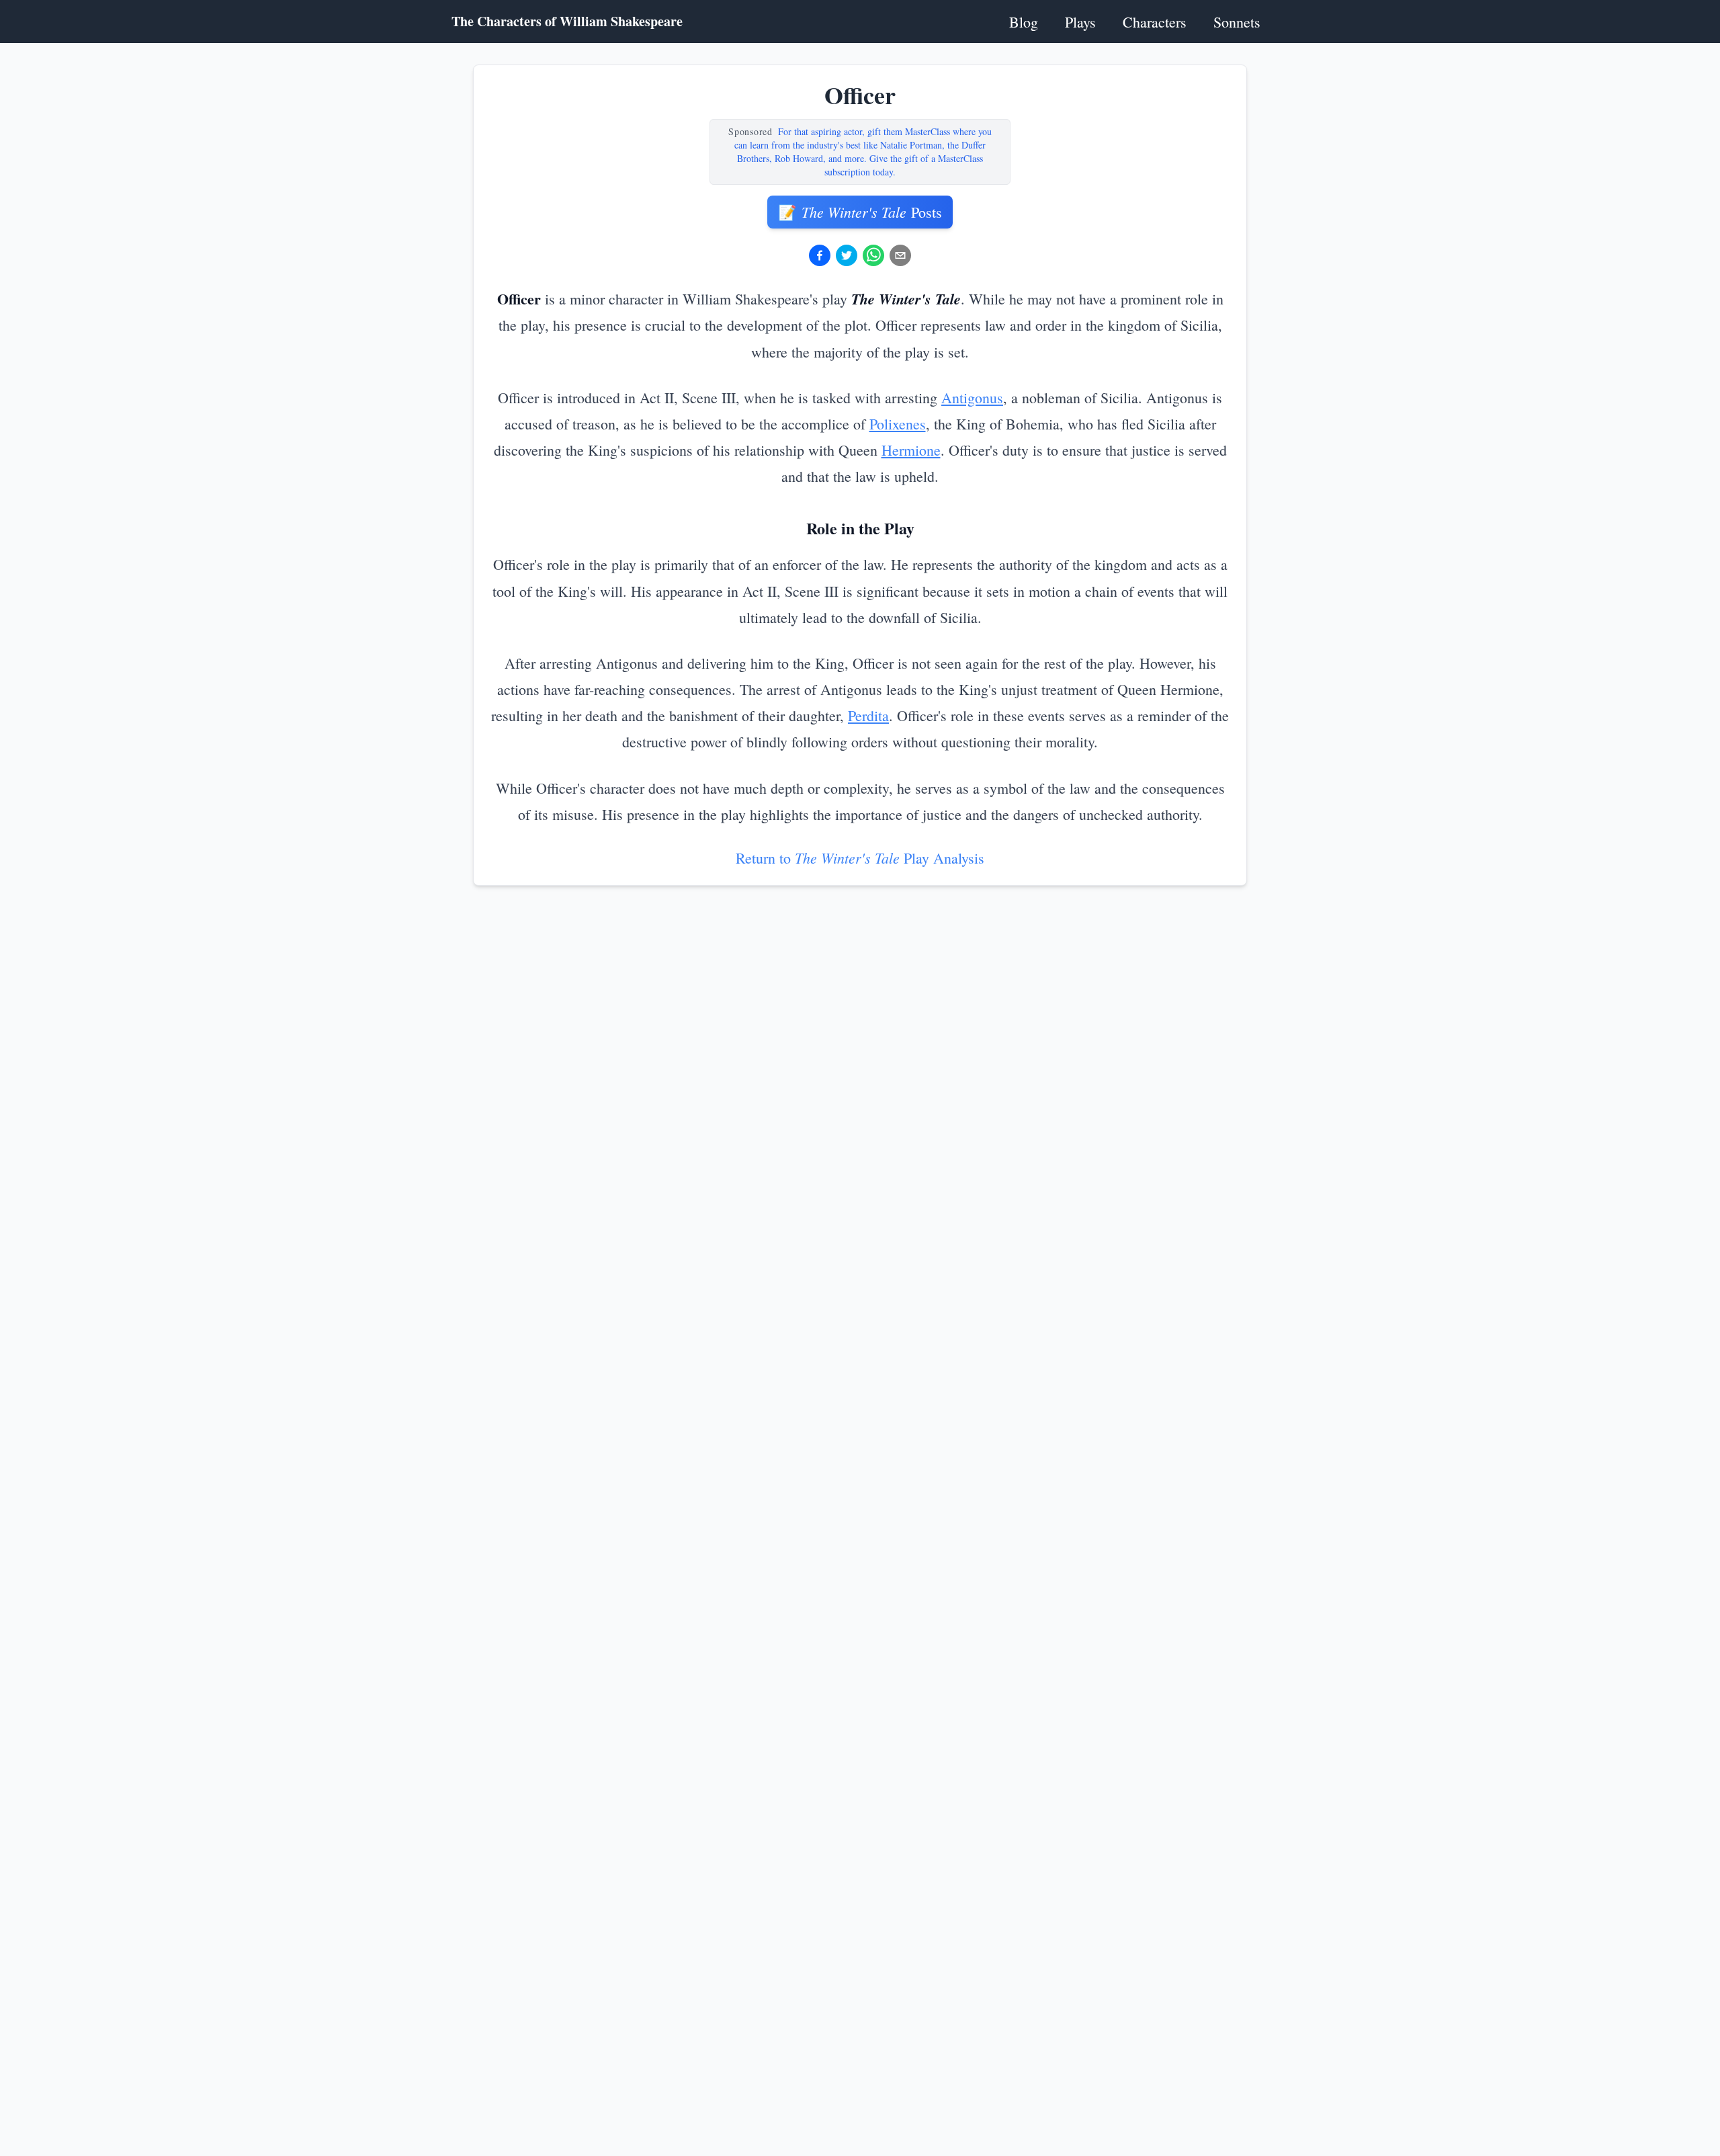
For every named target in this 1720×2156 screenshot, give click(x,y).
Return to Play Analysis (860, 858)
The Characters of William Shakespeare (567, 22)
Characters (1155, 22)
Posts (860, 212)
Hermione (911, 450)
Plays (1080, 22)
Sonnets (1237, 22)
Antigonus (972, 398)
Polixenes (898, 424)
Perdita (868, 715)
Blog (1024, 22)
